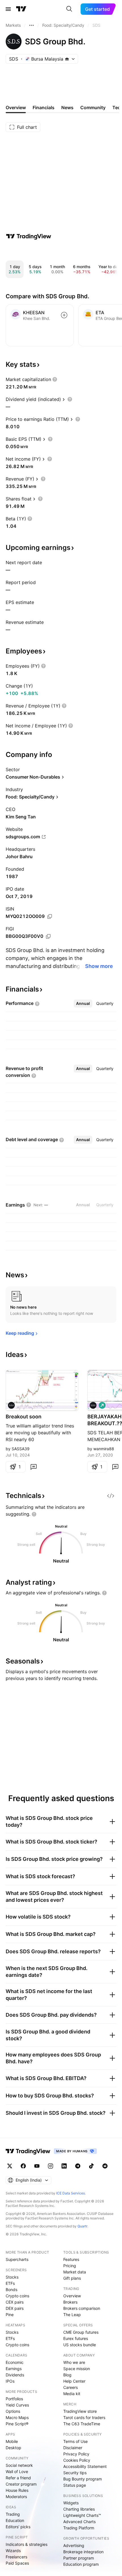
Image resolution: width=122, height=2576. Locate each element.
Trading (13, 2514)
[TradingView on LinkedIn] (64, 2166)
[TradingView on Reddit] (105, 2166)
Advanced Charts (79, 2522)
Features (71, 2259)
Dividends (15, 2375)
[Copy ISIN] (50, 916)
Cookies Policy (77, 2460)
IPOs (10, 2381)
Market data (75, 2272)
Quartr (82, 2226)
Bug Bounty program (83, 2479)
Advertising (74, 2545)
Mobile (12, 2441)
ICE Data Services (71, 2193)
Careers (71, 2387)
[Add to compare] (64, 315)
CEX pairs (15, 2302)
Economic (15, 2362)
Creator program (21, 2484)
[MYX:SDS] (11, 1405)
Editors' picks (18, 2527)
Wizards (13, 2551)
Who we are (74, 2362)
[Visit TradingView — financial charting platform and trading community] (29, 236)
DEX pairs (15, 2308)
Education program (81, 2564)
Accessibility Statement (85, 2466)
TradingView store (80, 2411)
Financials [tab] (44, 107)
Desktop (13, 2448)
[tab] (83, 1003)
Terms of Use (75, 2441)
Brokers (70, 2302)
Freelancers (16, 2557)
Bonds (11, 2290)
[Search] (69, 9)
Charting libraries (79, 2509)
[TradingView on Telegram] (78, 2166)
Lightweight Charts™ (82, 2515)
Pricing (70, 2266)
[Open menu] (8, 9)
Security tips (75, 2473)
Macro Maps (17, 2417)
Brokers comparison (82, 2308)
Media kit (72, 2394)
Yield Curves (17, 2405)
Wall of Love (17, 2471)
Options (13, 2411)
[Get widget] (111, 1496)
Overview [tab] (16, 107)
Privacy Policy (76, 2454)
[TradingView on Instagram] (51, 2166)
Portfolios (14, 2399)
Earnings (14, 2369)
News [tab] (67, 107)
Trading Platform (79, 2528)
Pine (10, 2315)
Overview (72, 2296)
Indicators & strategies (27, 2544)
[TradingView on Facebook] (23, 2166)
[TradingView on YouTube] (37, 2166)
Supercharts (17, 2259)
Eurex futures (76, 2338)
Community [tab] (93, 107)
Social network (19, 2465)
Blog (67, 2375)
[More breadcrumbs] (31, 25)
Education (15, 2520)
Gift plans (72, 2278)
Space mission (77, 2369)
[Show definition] (55, 379)
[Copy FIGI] (48, 936)
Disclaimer (73, 2448)
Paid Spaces (17, 2563)
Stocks (12, 2277)
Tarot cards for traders (84, 2417)
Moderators (16, 2497)
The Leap (72, 2315)
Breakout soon (24, 1417)
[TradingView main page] (21, 9)
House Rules (17, 2490)
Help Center (74, 2381)
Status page (75, 2485)
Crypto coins (17, 2296)
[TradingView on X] (10, 2166)
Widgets (71, 2503)
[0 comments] (33, 1467)
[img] (67, 59)
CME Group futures (81, 2332)
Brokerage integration (83, 2552)
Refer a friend (18, 2478)
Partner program (79, 2558)
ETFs (10, 2283)
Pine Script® (17, 2424)
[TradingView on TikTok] (91, 2166)
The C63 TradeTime (82, 2424)
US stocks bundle (80, 2345)
